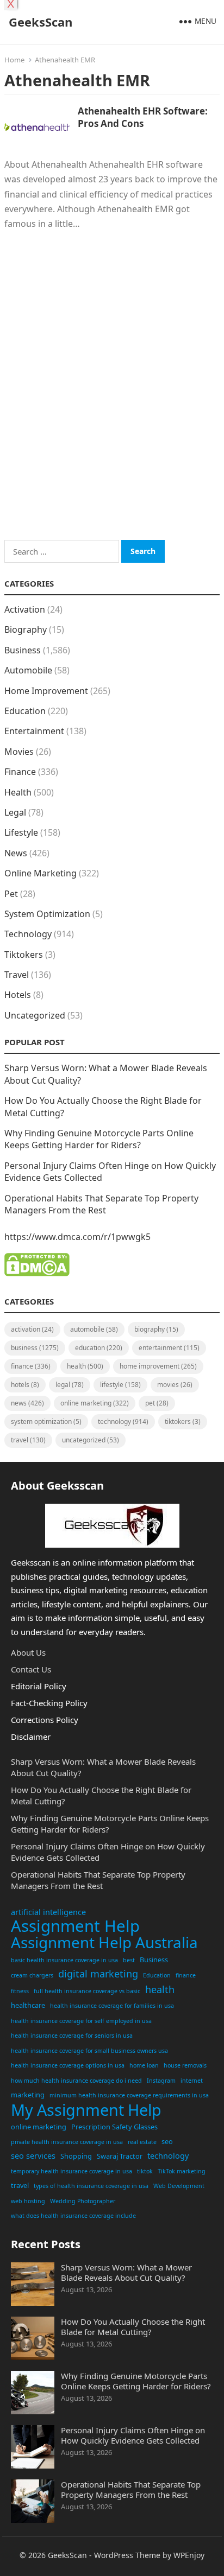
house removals (185, 2065)
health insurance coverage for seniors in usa (72, 2036)
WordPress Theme (127, 2555)
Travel (17, 975)
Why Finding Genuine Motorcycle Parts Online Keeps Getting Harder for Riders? (99, 1139)
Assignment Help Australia (104, 1943)
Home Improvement (46, 691)
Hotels (18, 995)
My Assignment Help (86, 2110)
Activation (25, 609)
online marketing (39, 2127)
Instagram (161, 2081)
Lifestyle (21, 832)
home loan (144, 2065)
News (16, 853)
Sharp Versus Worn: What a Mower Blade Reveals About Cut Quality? (126, 2272)
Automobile (28, 670)
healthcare (28, 2005)
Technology (28, 934)
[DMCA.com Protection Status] (37, 1273)
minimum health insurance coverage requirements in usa (129, 2095)
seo (167, 2141)
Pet (11, 894)
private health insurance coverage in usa (67, 2142)
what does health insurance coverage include (73, 2216)
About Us (28, 1652)
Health (18, 792)
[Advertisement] (112, 400)
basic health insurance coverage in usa (64, 1960)
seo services (33, 2156)
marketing (28, 2095)
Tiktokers (24, 955)
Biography (26, 629)
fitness (20, 1991)
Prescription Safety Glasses (114, 2127)
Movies (19, 752)
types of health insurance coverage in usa (91, 2186)
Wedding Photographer (83, 2201)
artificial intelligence (48, 1912)
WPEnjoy (189, 2555)
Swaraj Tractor (120, 2156)
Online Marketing (41, 873)
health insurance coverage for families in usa (112, 2006)
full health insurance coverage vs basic (87, 1991)
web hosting (28, 2201)
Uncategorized (35, 1015)
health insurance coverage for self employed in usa (81, 2021)
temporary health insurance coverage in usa (71, 2171)
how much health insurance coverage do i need (76, 2081)
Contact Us (31, 1669)
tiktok (145, 2171)
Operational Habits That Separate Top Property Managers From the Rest (101, 1204)
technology (168, 2156)
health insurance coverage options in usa (68, 2065)
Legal (15, 812)
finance (186, 1975)
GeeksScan (41, 22)
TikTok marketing (182, 2171)
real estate (142, 2142)
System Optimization (47, 914)
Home (14, 60)
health (160, 1989)
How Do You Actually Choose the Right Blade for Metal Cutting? (133, 2327)
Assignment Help (75, 1926)
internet (192, 2081)
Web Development (179, 2186)
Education (25, 711)
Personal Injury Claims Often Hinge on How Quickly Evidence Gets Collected (133, 2435)
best (129, 1960)
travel (20, 2185)
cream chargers (32, 1975)
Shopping (76, 2156)
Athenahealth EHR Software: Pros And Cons (143, 117)
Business (23, 650)
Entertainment (34, 731)
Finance (20, 772)
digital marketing (98, 1974)
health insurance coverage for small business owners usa (89, 2051)
